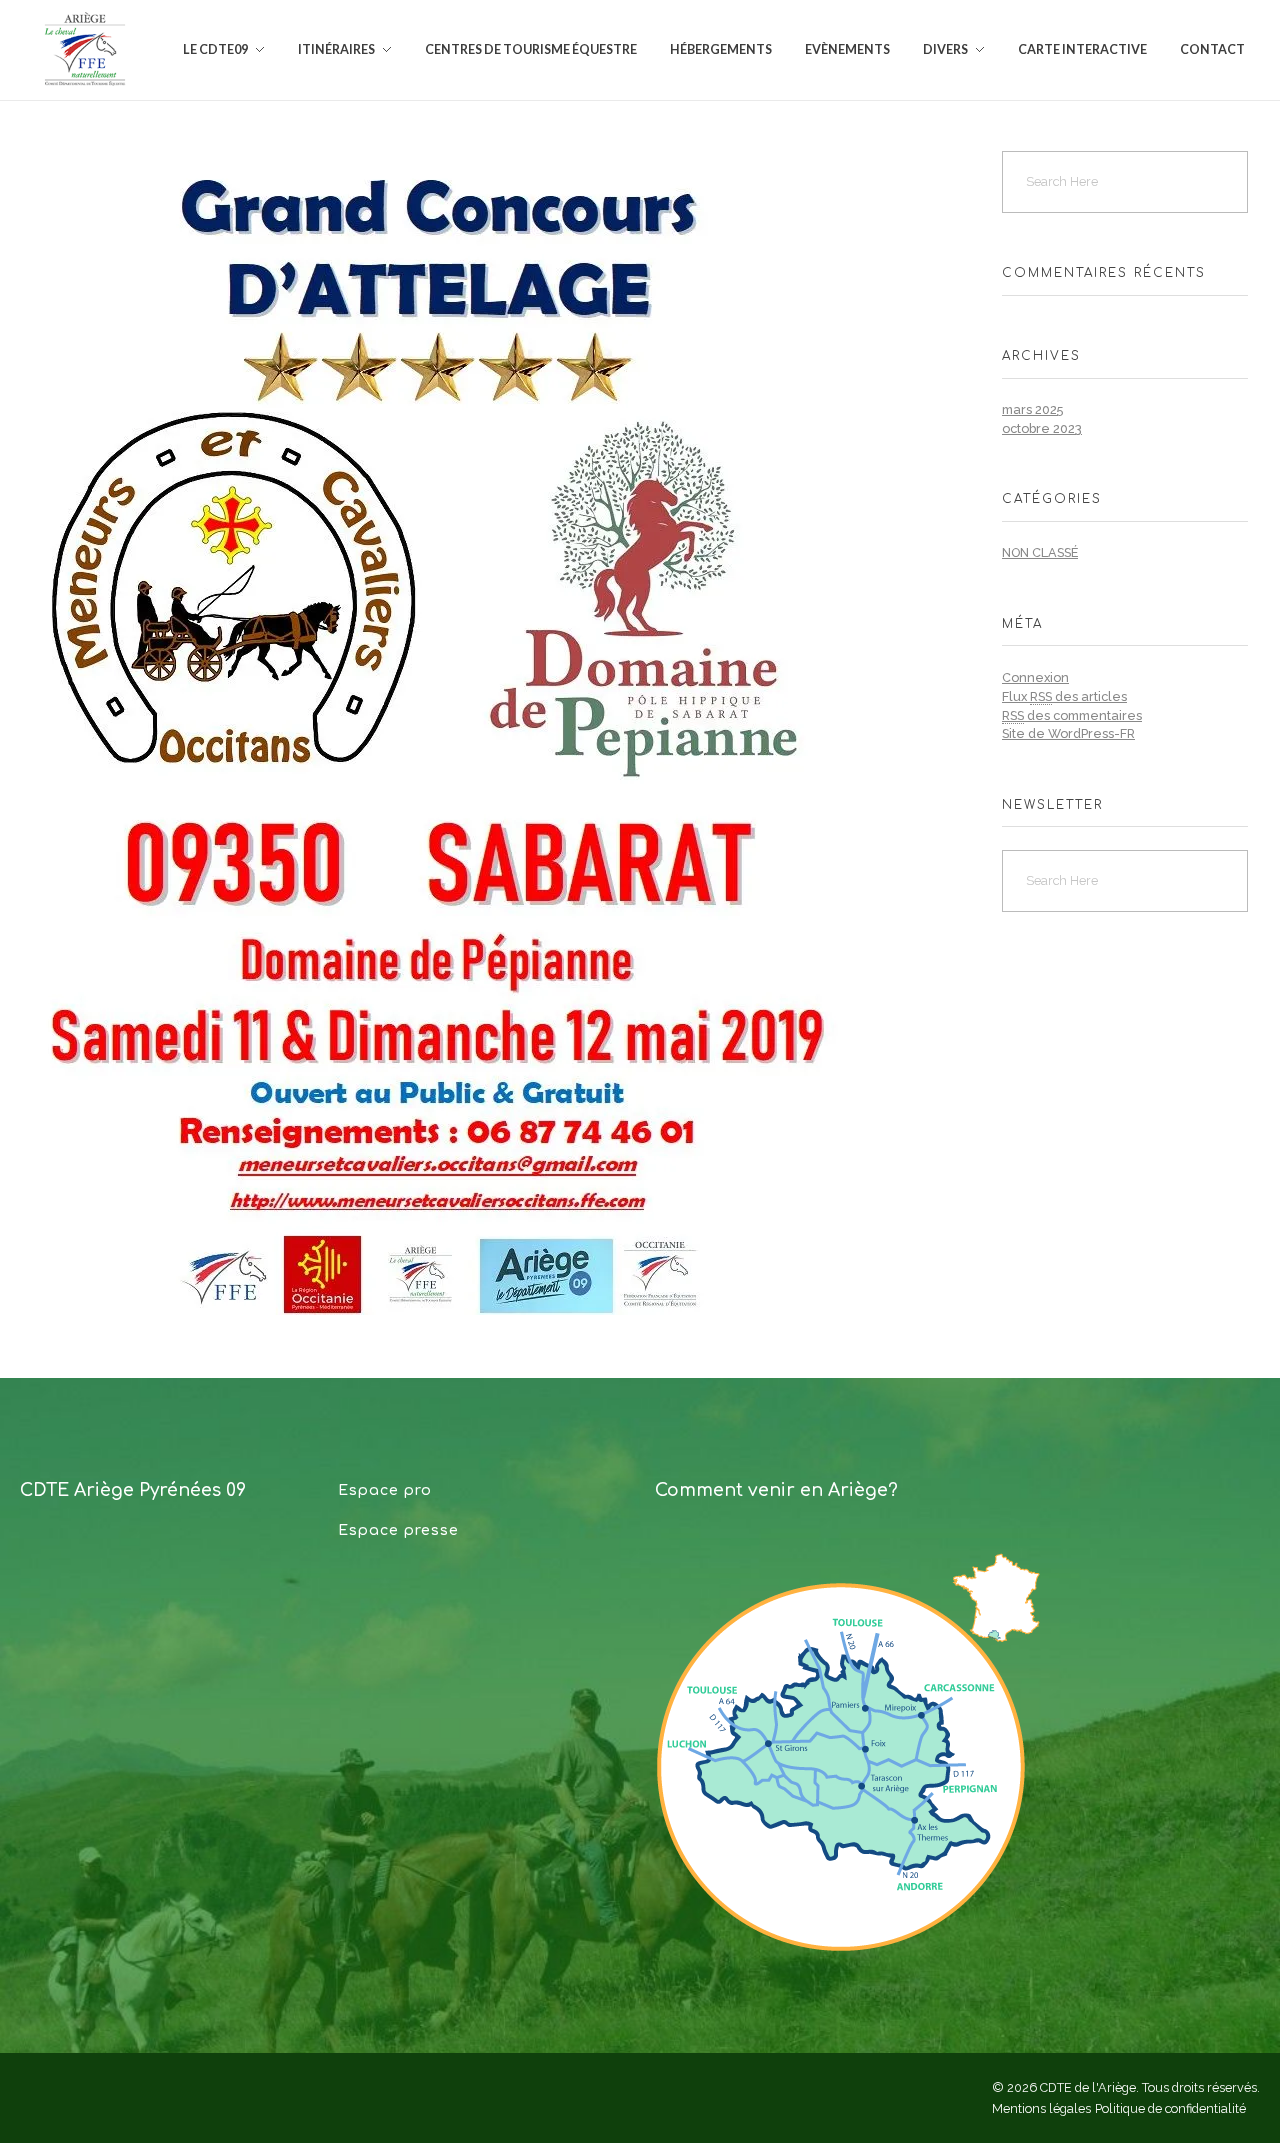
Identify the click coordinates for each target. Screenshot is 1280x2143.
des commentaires (1072, 715)
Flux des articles (1064, 696)
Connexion (1035, 677)
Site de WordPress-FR (1068, 733)
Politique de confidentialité (1170, 2108)
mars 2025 (1032, 409)
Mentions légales (1041, 2108)
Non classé (1040, 552)
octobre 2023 (1042, 428)
